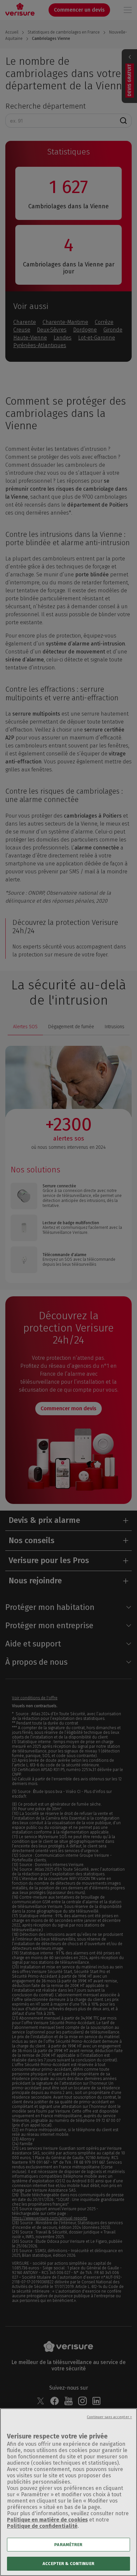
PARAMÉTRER (68, 2545)
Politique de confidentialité (42, 2526)
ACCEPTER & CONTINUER (68, 2564)
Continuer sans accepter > (109, 2417)
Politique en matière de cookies (47, 2520)
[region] (68, 2492)
